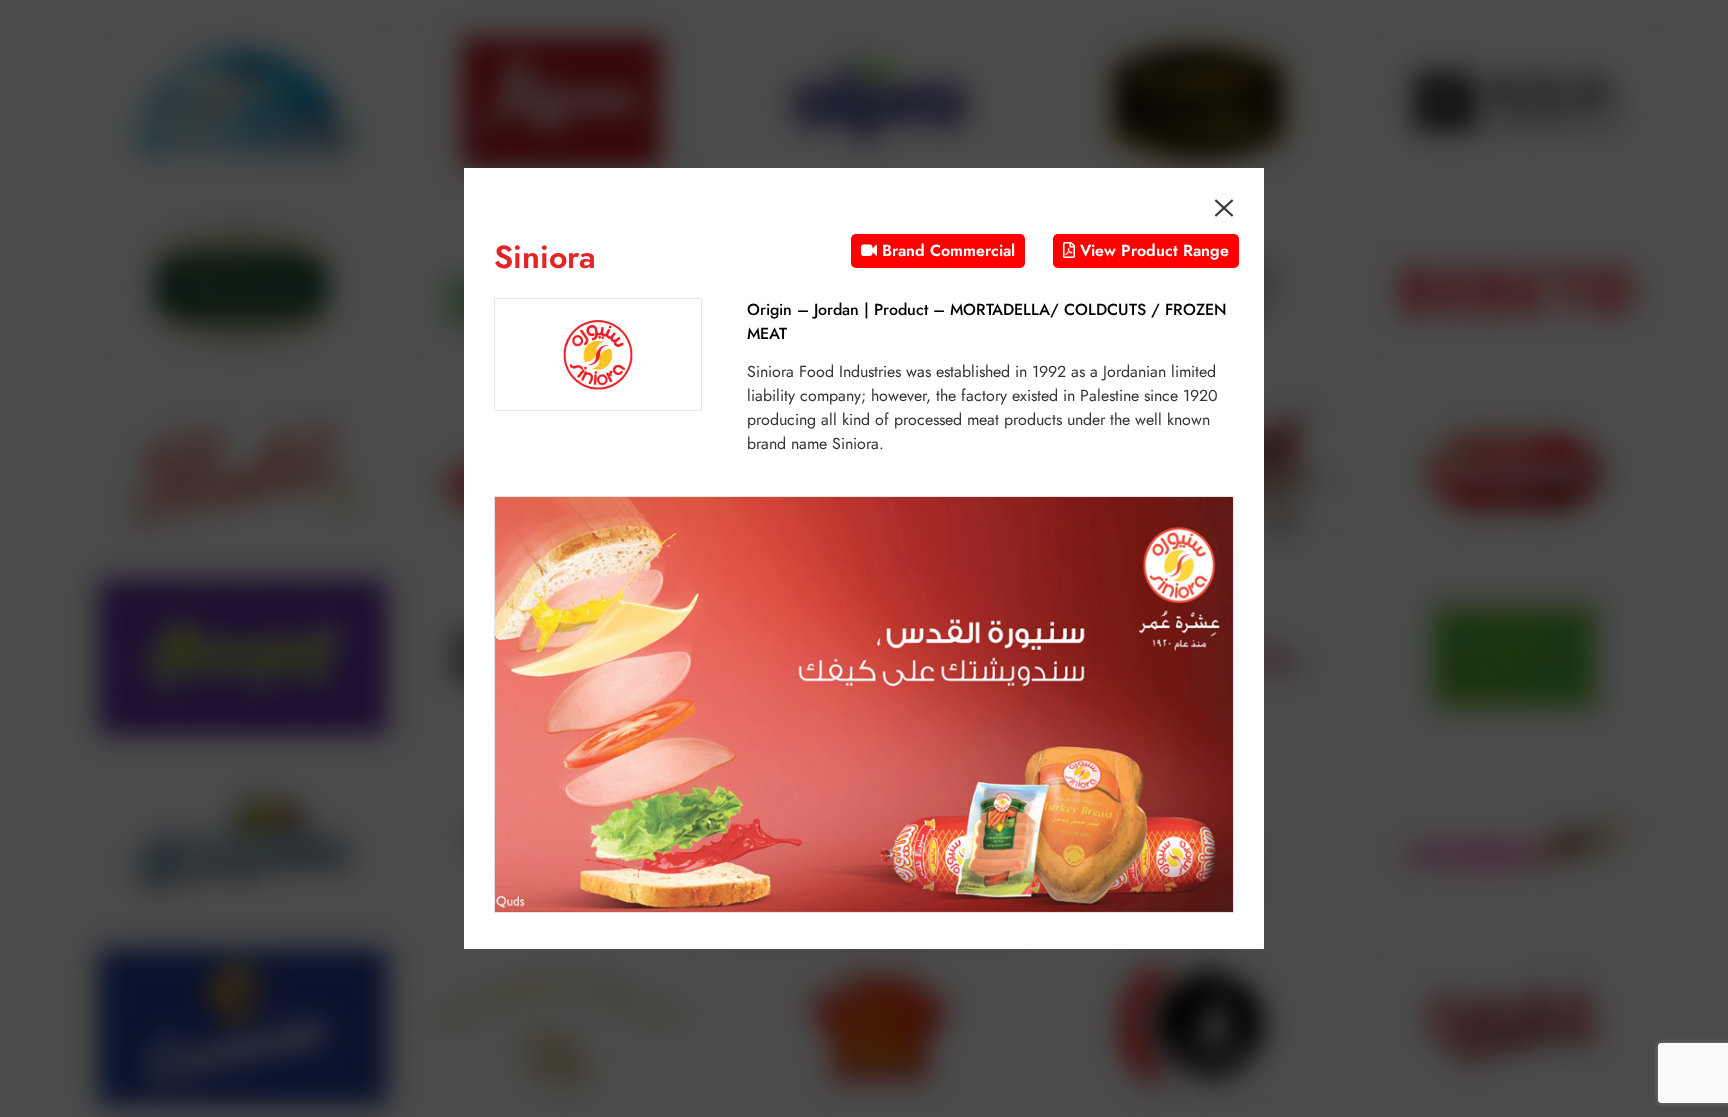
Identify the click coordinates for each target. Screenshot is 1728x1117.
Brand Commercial (946, 250)
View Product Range (1152, 250)
